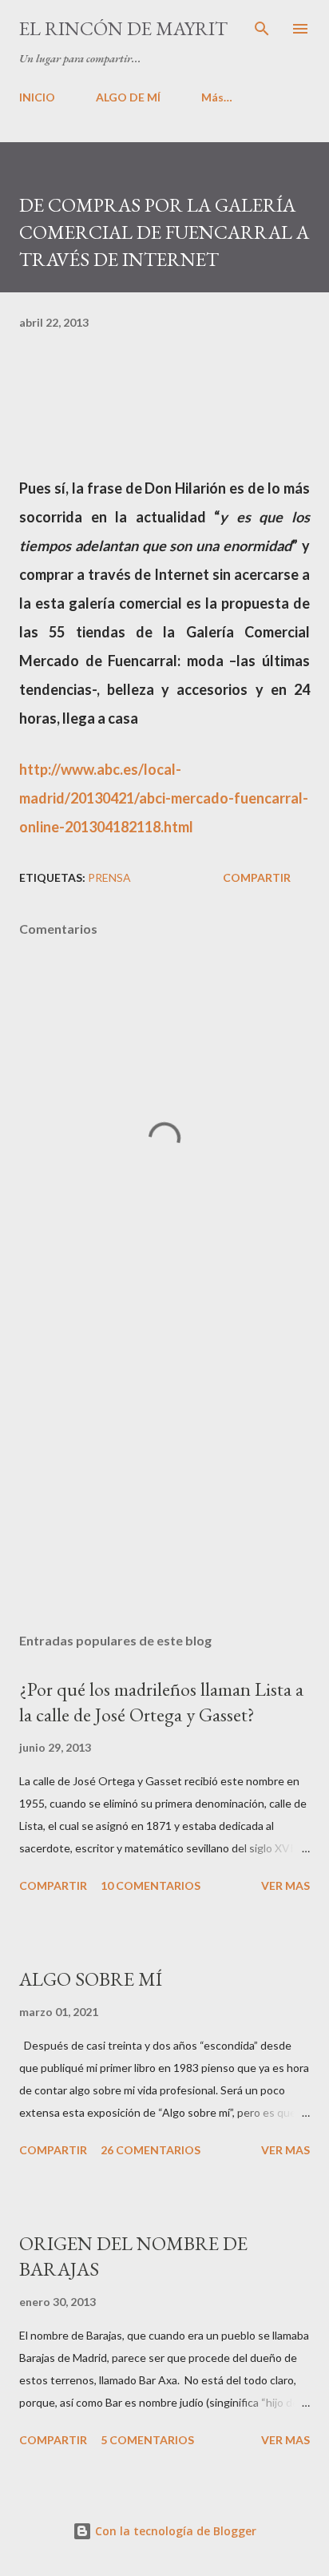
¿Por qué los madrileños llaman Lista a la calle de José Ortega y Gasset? (161, 1702)
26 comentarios (151, 2150)
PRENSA (109, 877)
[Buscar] (262, 29)
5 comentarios (147, 2440)
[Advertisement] (164, 1470)
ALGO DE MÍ (128, 97)
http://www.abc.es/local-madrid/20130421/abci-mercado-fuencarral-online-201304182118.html (164, 798)
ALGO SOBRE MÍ (91, 1979)
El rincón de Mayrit (123, 28)
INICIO (37, 97)
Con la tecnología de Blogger (174, 2531)
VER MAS (285, 1885)
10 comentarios (151, 1885)
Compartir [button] (257, 877)
